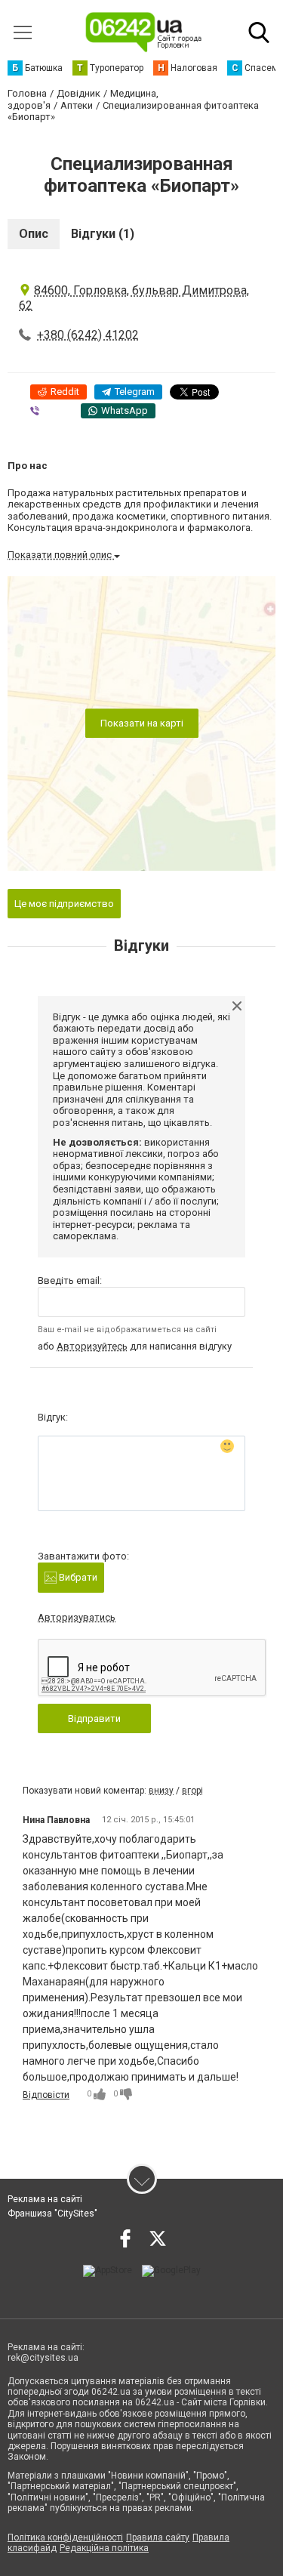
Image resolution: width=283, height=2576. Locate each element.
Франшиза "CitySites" (52, 2214)
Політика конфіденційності (65, 2537)
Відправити (94, 1718)
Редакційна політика (104, 2548)
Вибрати (77, 1577)
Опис (34, 234)
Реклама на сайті (45, 2199)
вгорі (192, 1791)
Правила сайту (158, 2537)
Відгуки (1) (103, 234)
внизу (161, 1791)
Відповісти (46, 2095)
